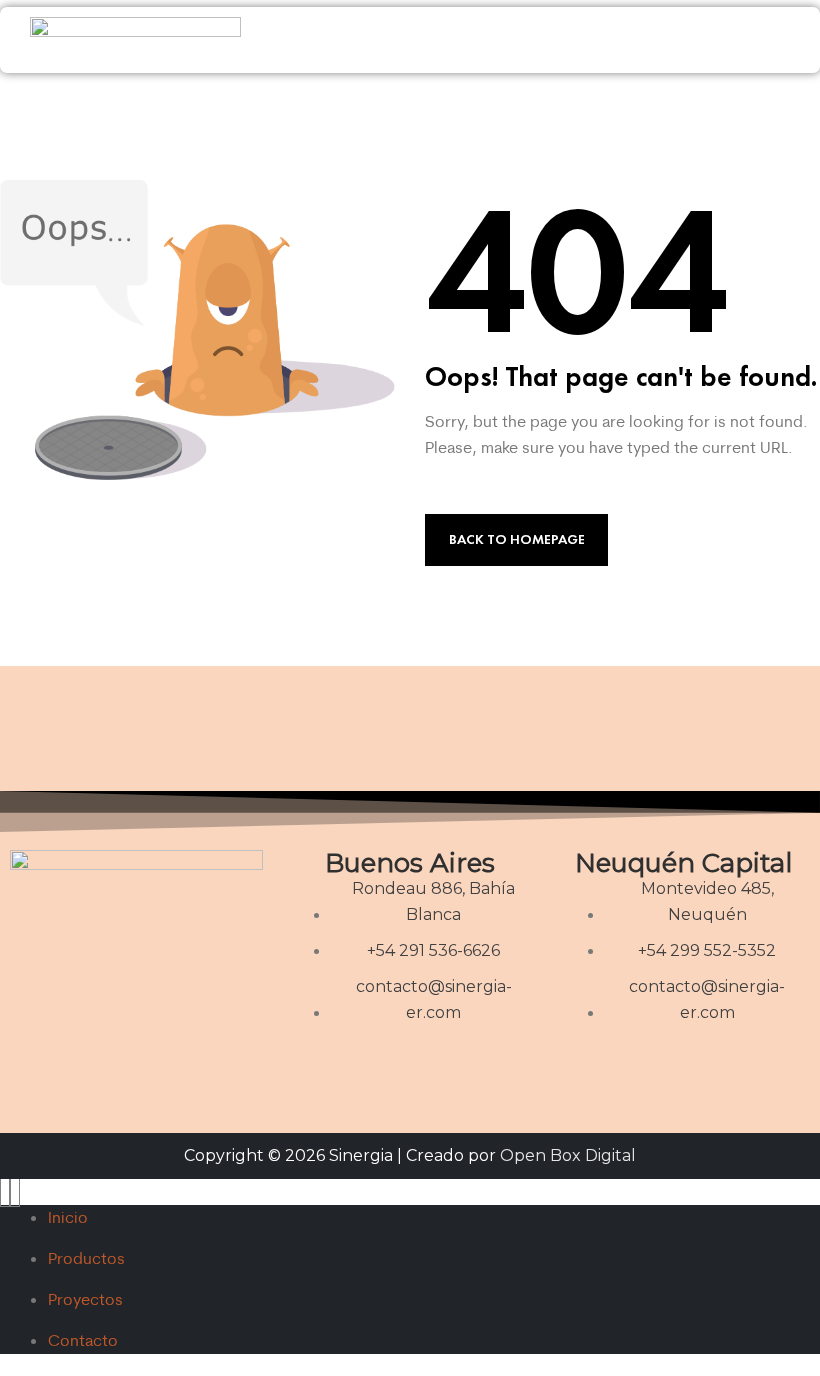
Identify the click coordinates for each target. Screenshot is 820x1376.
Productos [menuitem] (86, 1258)
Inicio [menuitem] (68, 1217)
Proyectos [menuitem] (85, 1299)
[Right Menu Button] (10, 1191)
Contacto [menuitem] (83, 1340)
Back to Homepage (517, 539)
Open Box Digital (568, 1155)
